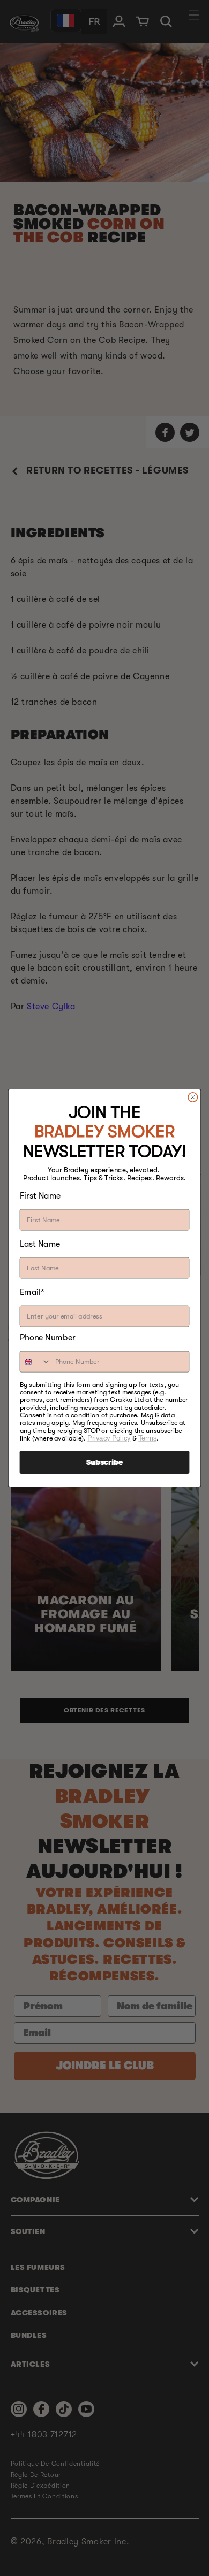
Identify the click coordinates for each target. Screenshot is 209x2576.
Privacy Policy (109, 1438)
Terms (147, 1438)
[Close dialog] (193, 1097)
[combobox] (35, 1362)
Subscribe (104, 1462)
